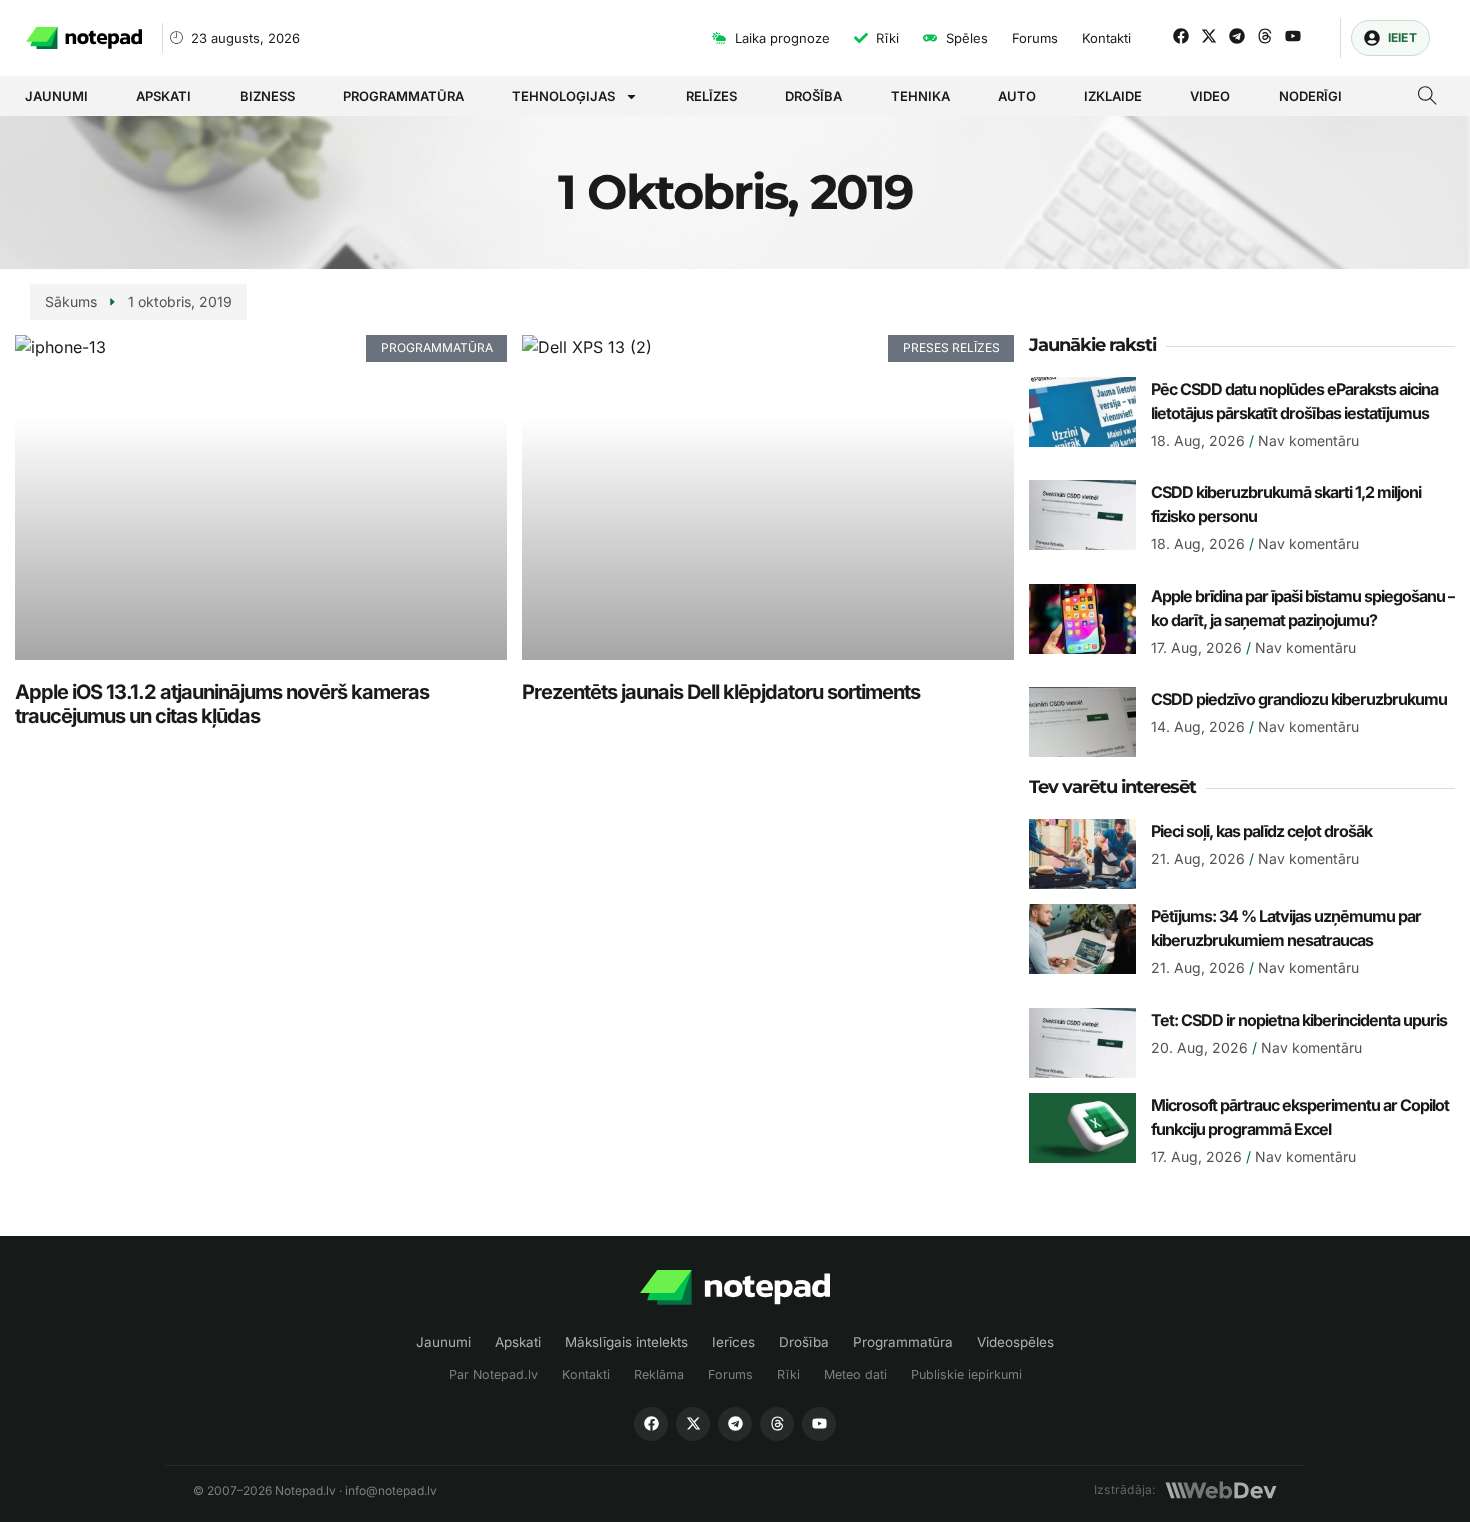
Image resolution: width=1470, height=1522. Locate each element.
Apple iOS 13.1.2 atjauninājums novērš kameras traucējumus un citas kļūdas (222, 704)
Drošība (813, 96)
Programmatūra (403, 96)
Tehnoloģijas (563, 96)
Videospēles (1015, 1342)
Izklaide (1113, 96)
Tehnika (920, 96)
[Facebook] (1181, 36)
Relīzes (711, 96)
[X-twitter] (1209, 36)
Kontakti (586, 1374)
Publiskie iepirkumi (966, 1374)
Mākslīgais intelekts (626, 1342)
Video (1210, 96)
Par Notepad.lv (493, 1374)
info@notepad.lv (391, 1490)
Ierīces (733, 1342)
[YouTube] (819, 1424)
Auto (1017, 96)
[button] (1427, 98)
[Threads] (1265, 36)
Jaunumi (56, 96)
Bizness (267, 96)
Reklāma (659, 1374)
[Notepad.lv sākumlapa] (735, 1287)
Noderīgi (1310, 96)
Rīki (788, 1374)
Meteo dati (855, 1374)
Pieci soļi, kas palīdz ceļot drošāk (1261, 831)
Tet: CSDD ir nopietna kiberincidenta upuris (1299, 1020)
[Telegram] (1237, 36)
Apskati (163, 96)
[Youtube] (1293, 36)
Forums (730, 1374)
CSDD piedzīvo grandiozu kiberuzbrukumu (1299, 699)
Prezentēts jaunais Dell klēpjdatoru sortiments (721, 692)
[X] (693, 1424)
